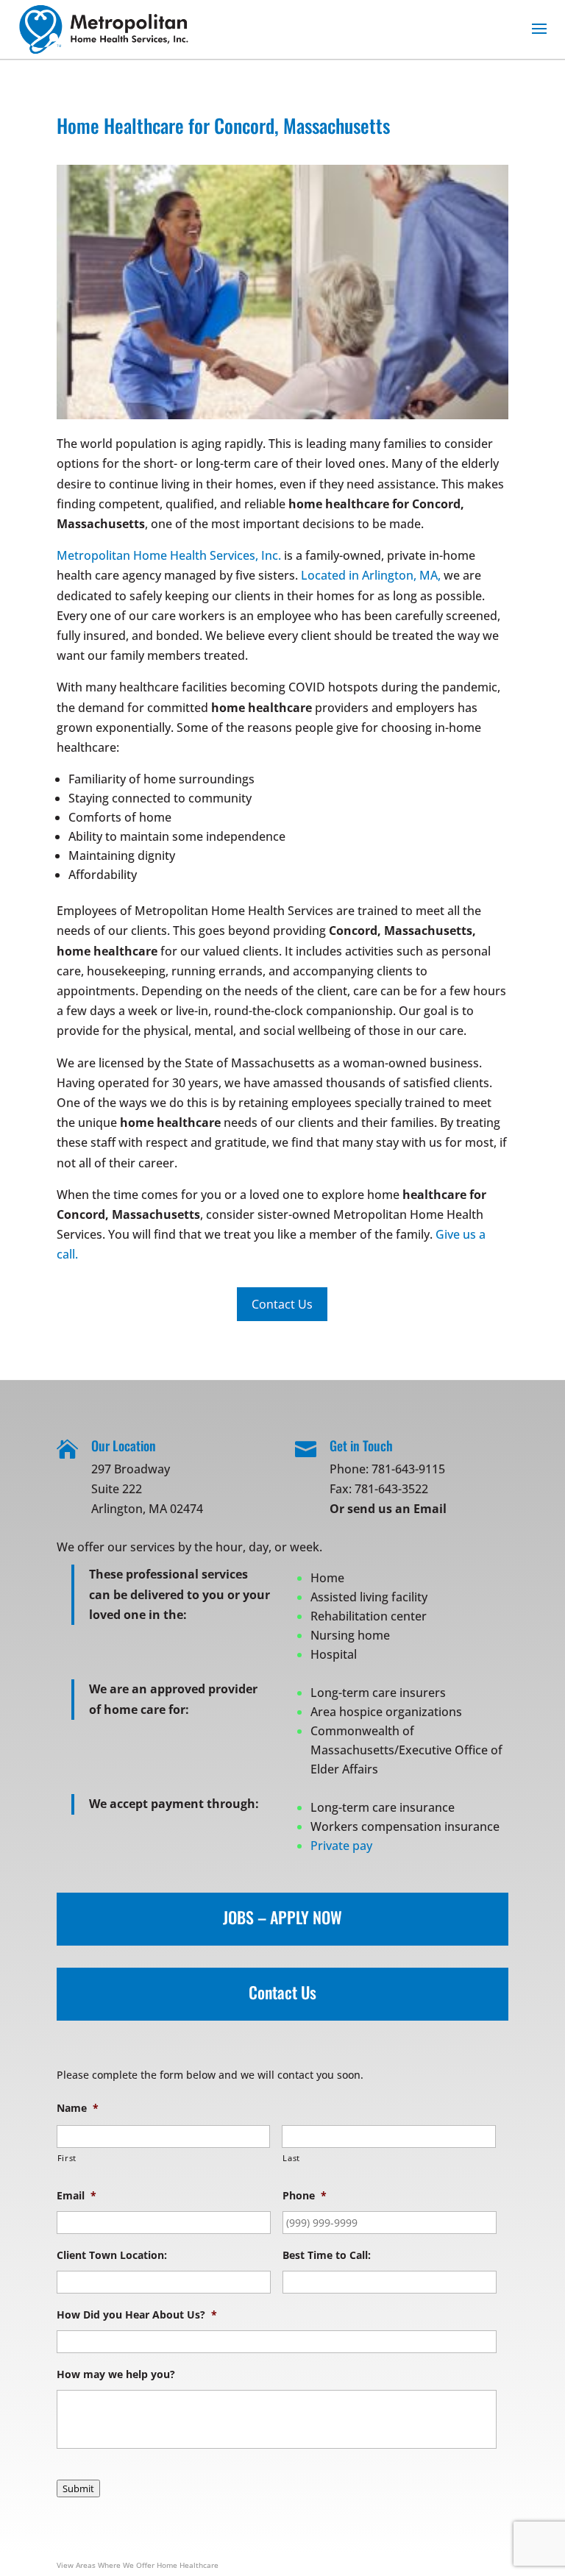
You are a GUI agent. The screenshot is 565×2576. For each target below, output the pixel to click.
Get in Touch (361, 1445)
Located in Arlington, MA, (371, 575)
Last (291, 2158)
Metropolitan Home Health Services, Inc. (169, 555)
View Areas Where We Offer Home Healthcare (138, 2565)
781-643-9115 (408, 1469)
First (67, 2158)
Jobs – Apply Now (282, 1917)
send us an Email (397, 1509)
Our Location (124, 1445)
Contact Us (282, 1992)
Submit (78, 2488)
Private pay (341, 1846)
